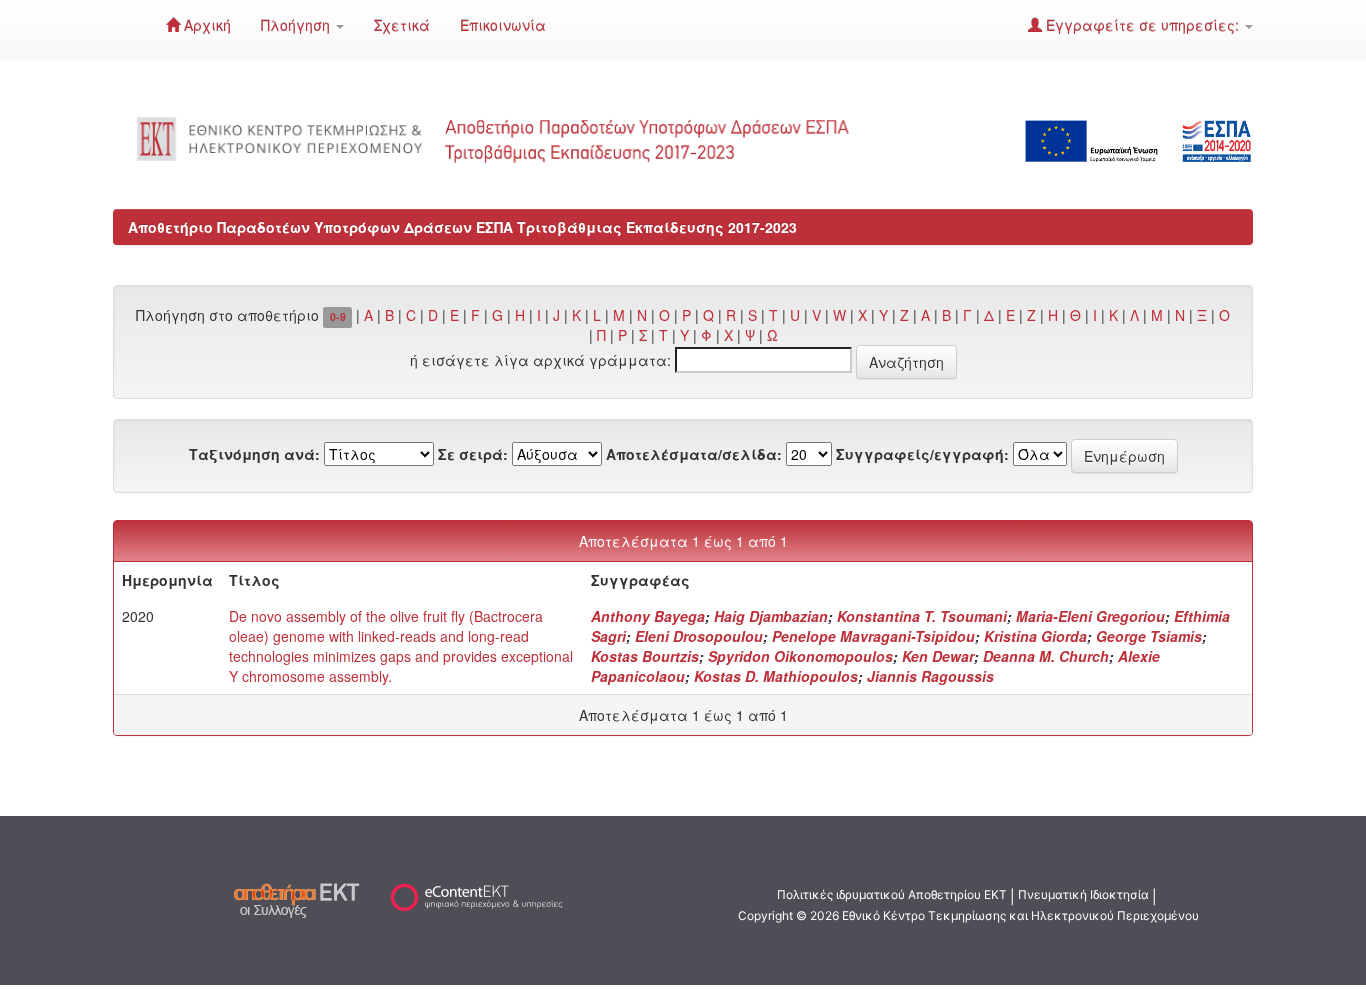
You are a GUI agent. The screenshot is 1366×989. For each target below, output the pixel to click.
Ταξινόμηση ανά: (254, 454)
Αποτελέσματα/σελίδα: (694, 454)
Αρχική (205, 25)
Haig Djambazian (771, 616)
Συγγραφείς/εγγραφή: (922, 454)
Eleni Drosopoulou (699, 636)
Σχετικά (402, 25)
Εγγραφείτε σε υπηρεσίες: (1142, 25)
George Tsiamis (1149, 636)
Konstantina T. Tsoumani (922, 616)
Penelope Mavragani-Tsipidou (873, 636)
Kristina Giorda (1035, 636)
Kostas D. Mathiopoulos (776, 676)
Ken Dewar (938, 656)
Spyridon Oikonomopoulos (800, 656)
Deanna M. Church (1046, 656)
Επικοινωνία (503, 25)
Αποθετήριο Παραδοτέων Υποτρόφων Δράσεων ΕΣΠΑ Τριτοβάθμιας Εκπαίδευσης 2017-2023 (462, 227)
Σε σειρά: (473, 454)
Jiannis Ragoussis (930, 676)
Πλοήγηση (297, 25)
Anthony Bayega (648, 616)
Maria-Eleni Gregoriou (1090, 616)
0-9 (338, 316)
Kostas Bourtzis (645, 656)
